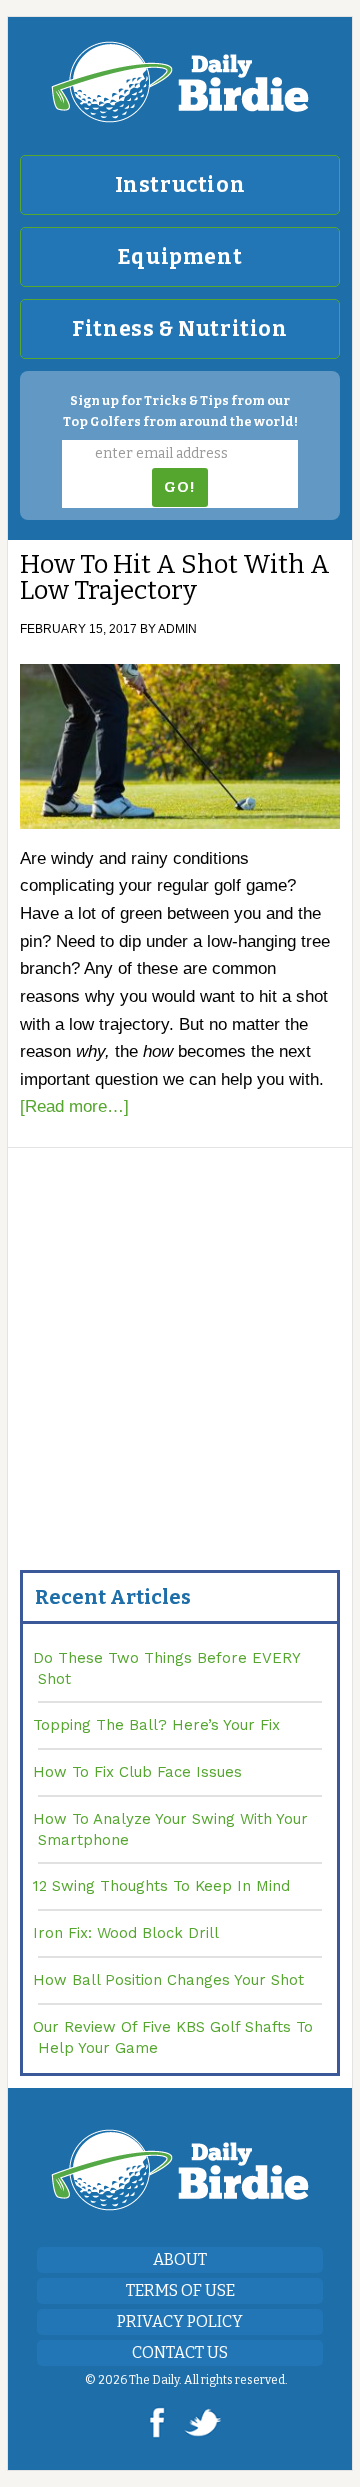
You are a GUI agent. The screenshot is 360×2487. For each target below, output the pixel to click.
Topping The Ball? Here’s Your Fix (156, 1725)
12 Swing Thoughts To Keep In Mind (161, 1886)
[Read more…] (74, 1106)
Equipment (180, 257)
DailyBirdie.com (180, 82)
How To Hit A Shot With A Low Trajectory (175, 577)
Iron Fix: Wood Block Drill (126, 1933)
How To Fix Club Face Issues (137, 1772)
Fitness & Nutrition (179, 329)
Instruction (180, 185)
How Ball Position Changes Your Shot (168, 1980)
